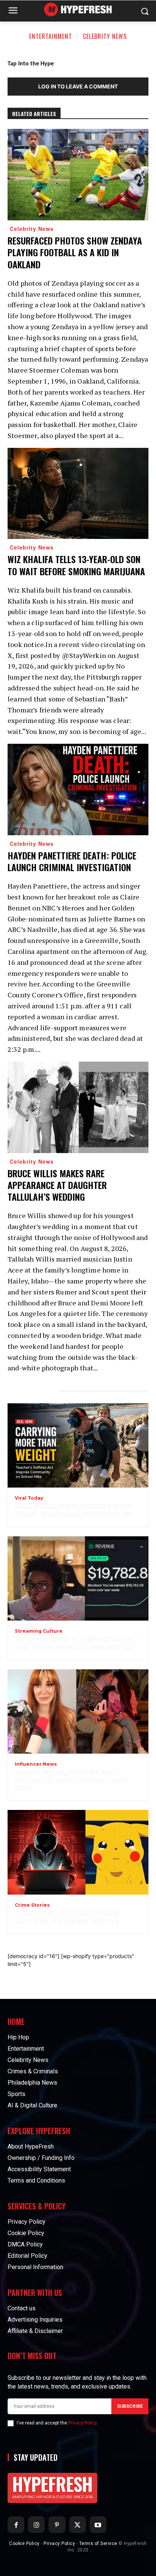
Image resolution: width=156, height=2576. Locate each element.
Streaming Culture (39, 1631)
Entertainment (51, 36)
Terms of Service (98, 2543)
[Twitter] (78, 2525)
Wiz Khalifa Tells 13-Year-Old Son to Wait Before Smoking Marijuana (76, 565)
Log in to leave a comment (78, 86)
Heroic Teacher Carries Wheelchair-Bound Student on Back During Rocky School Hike (74, 1510)
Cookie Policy (24, 2543)
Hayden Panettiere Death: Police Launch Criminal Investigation (72, 861)
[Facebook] (16, 2525)
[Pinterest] (57, 2525)
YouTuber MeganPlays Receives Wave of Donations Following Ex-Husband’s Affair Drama (72, 1780)
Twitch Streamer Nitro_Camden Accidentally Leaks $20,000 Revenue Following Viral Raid (77, 1643)
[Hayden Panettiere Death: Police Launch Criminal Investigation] (78, 790)
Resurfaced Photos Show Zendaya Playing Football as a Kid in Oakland (75, 252)
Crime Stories (32, 1905)
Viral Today (29, 1498)
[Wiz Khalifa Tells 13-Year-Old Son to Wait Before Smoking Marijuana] (78, 494)
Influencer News (36, 1764)
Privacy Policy (82, 2423)
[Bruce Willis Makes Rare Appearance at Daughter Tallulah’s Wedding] (78, 1107)
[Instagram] (36, 2525)
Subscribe (130, 2406)
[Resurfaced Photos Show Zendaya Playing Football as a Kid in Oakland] (78, 175)
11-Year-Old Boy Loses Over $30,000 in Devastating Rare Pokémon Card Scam (67, 1917)
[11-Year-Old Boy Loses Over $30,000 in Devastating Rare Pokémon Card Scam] (78, 1852)
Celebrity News (105, 36)
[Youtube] (98, 2525)
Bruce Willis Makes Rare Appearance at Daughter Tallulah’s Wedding (57, 1185)
